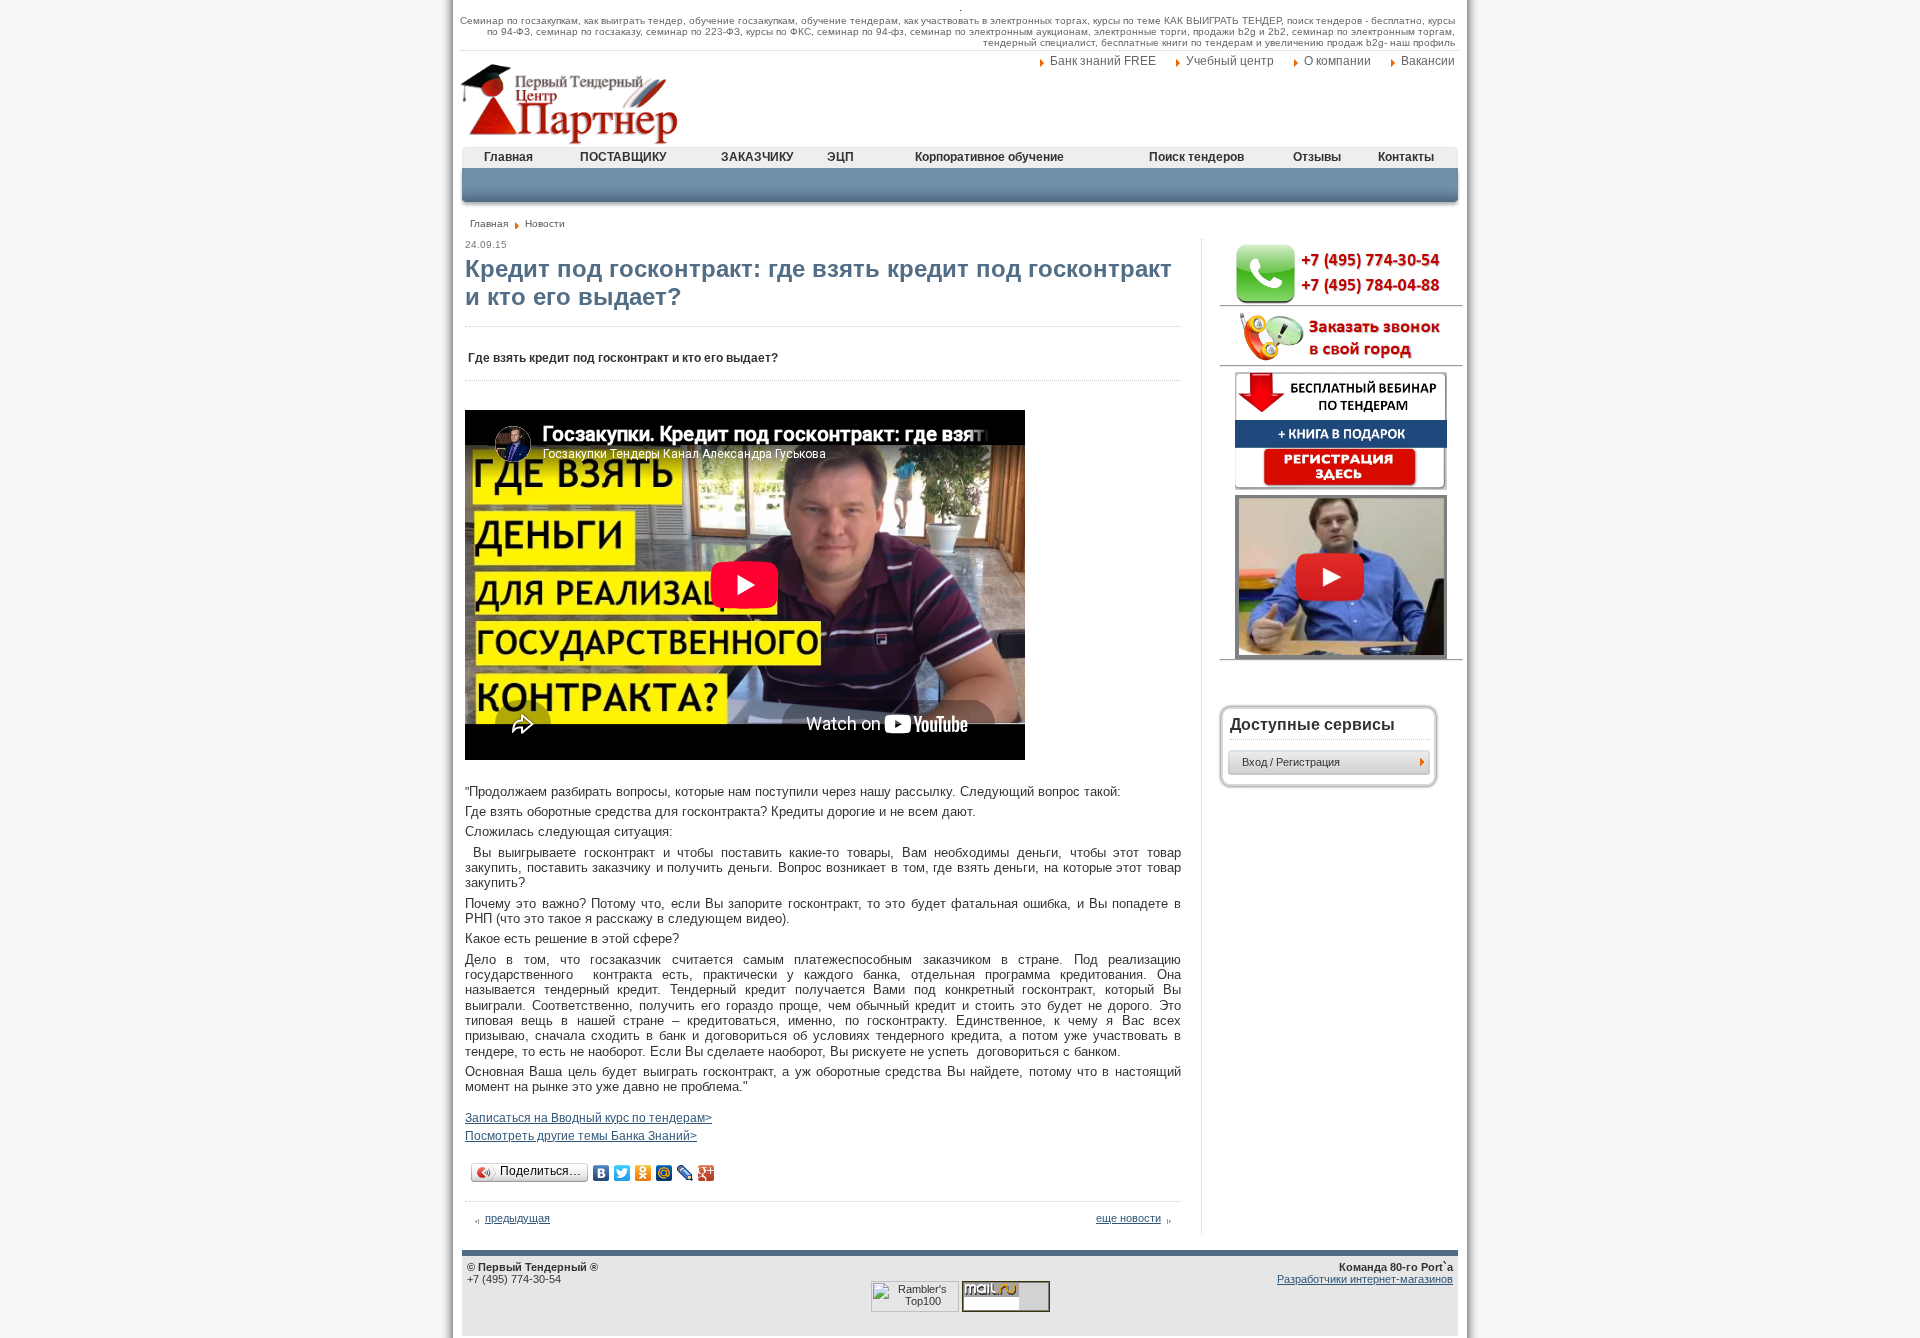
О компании (1337, 61)
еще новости (1128, 1218)
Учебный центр (1230, 61)
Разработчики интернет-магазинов (1365, 1279)
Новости (545, 223)
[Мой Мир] (664, 1173)
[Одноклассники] (643, 1173)
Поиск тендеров (1196, 157)
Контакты (1406, 157)
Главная (508, 157)
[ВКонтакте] (601, 1173)
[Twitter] (622, 1173)
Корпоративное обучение (989, 157)
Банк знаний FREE (1103, 61)
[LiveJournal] (685, 1173)
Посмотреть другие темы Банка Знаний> (581, 1136)
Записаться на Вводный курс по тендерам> (588, 1118)
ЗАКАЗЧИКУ (757, 157)
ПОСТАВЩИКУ (623, 157)
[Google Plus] (706, 1173)
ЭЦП (840, 157)
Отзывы (1317, 157)
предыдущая (517, 1218)
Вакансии (1428, 61)
